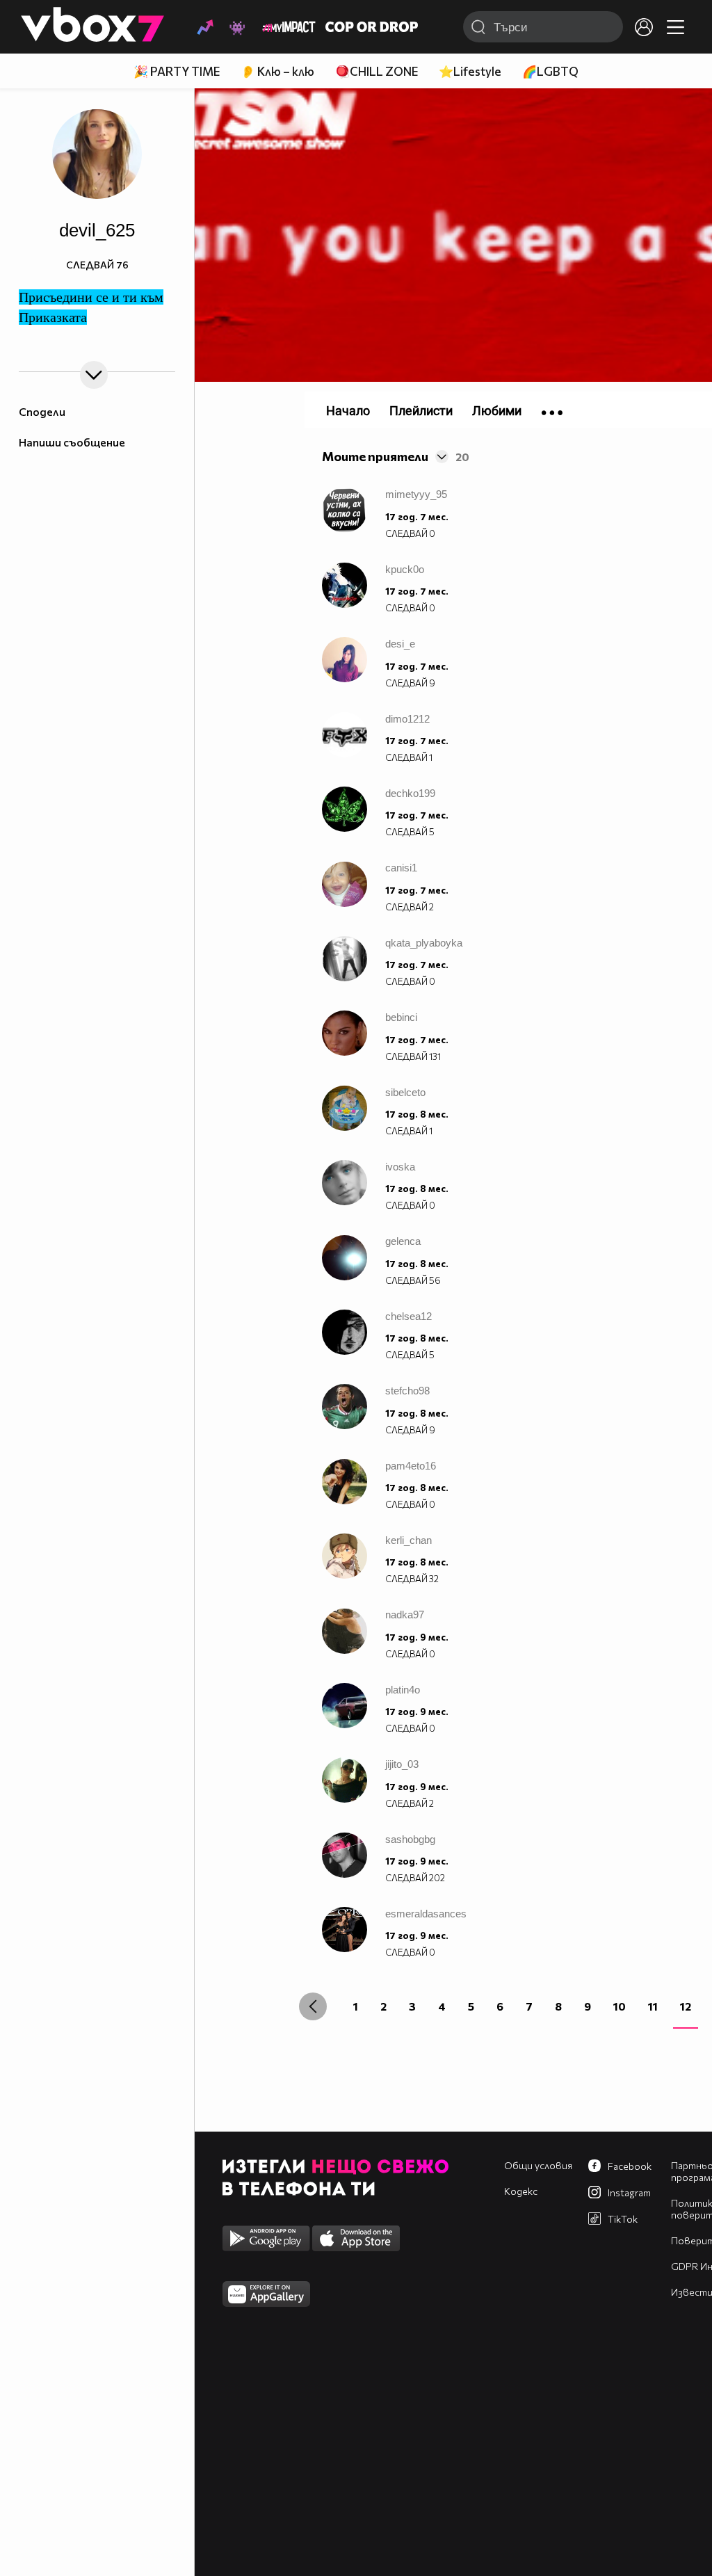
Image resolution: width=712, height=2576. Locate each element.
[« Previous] (313, 2006)
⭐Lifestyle (470, 71)
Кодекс (521, 2191)
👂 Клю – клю (277, 71)
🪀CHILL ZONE (377, 71)
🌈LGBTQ (550, 71)
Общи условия (538, 2165)
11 (653, 2006)
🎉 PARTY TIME (177, 71)
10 (620, 2006)
